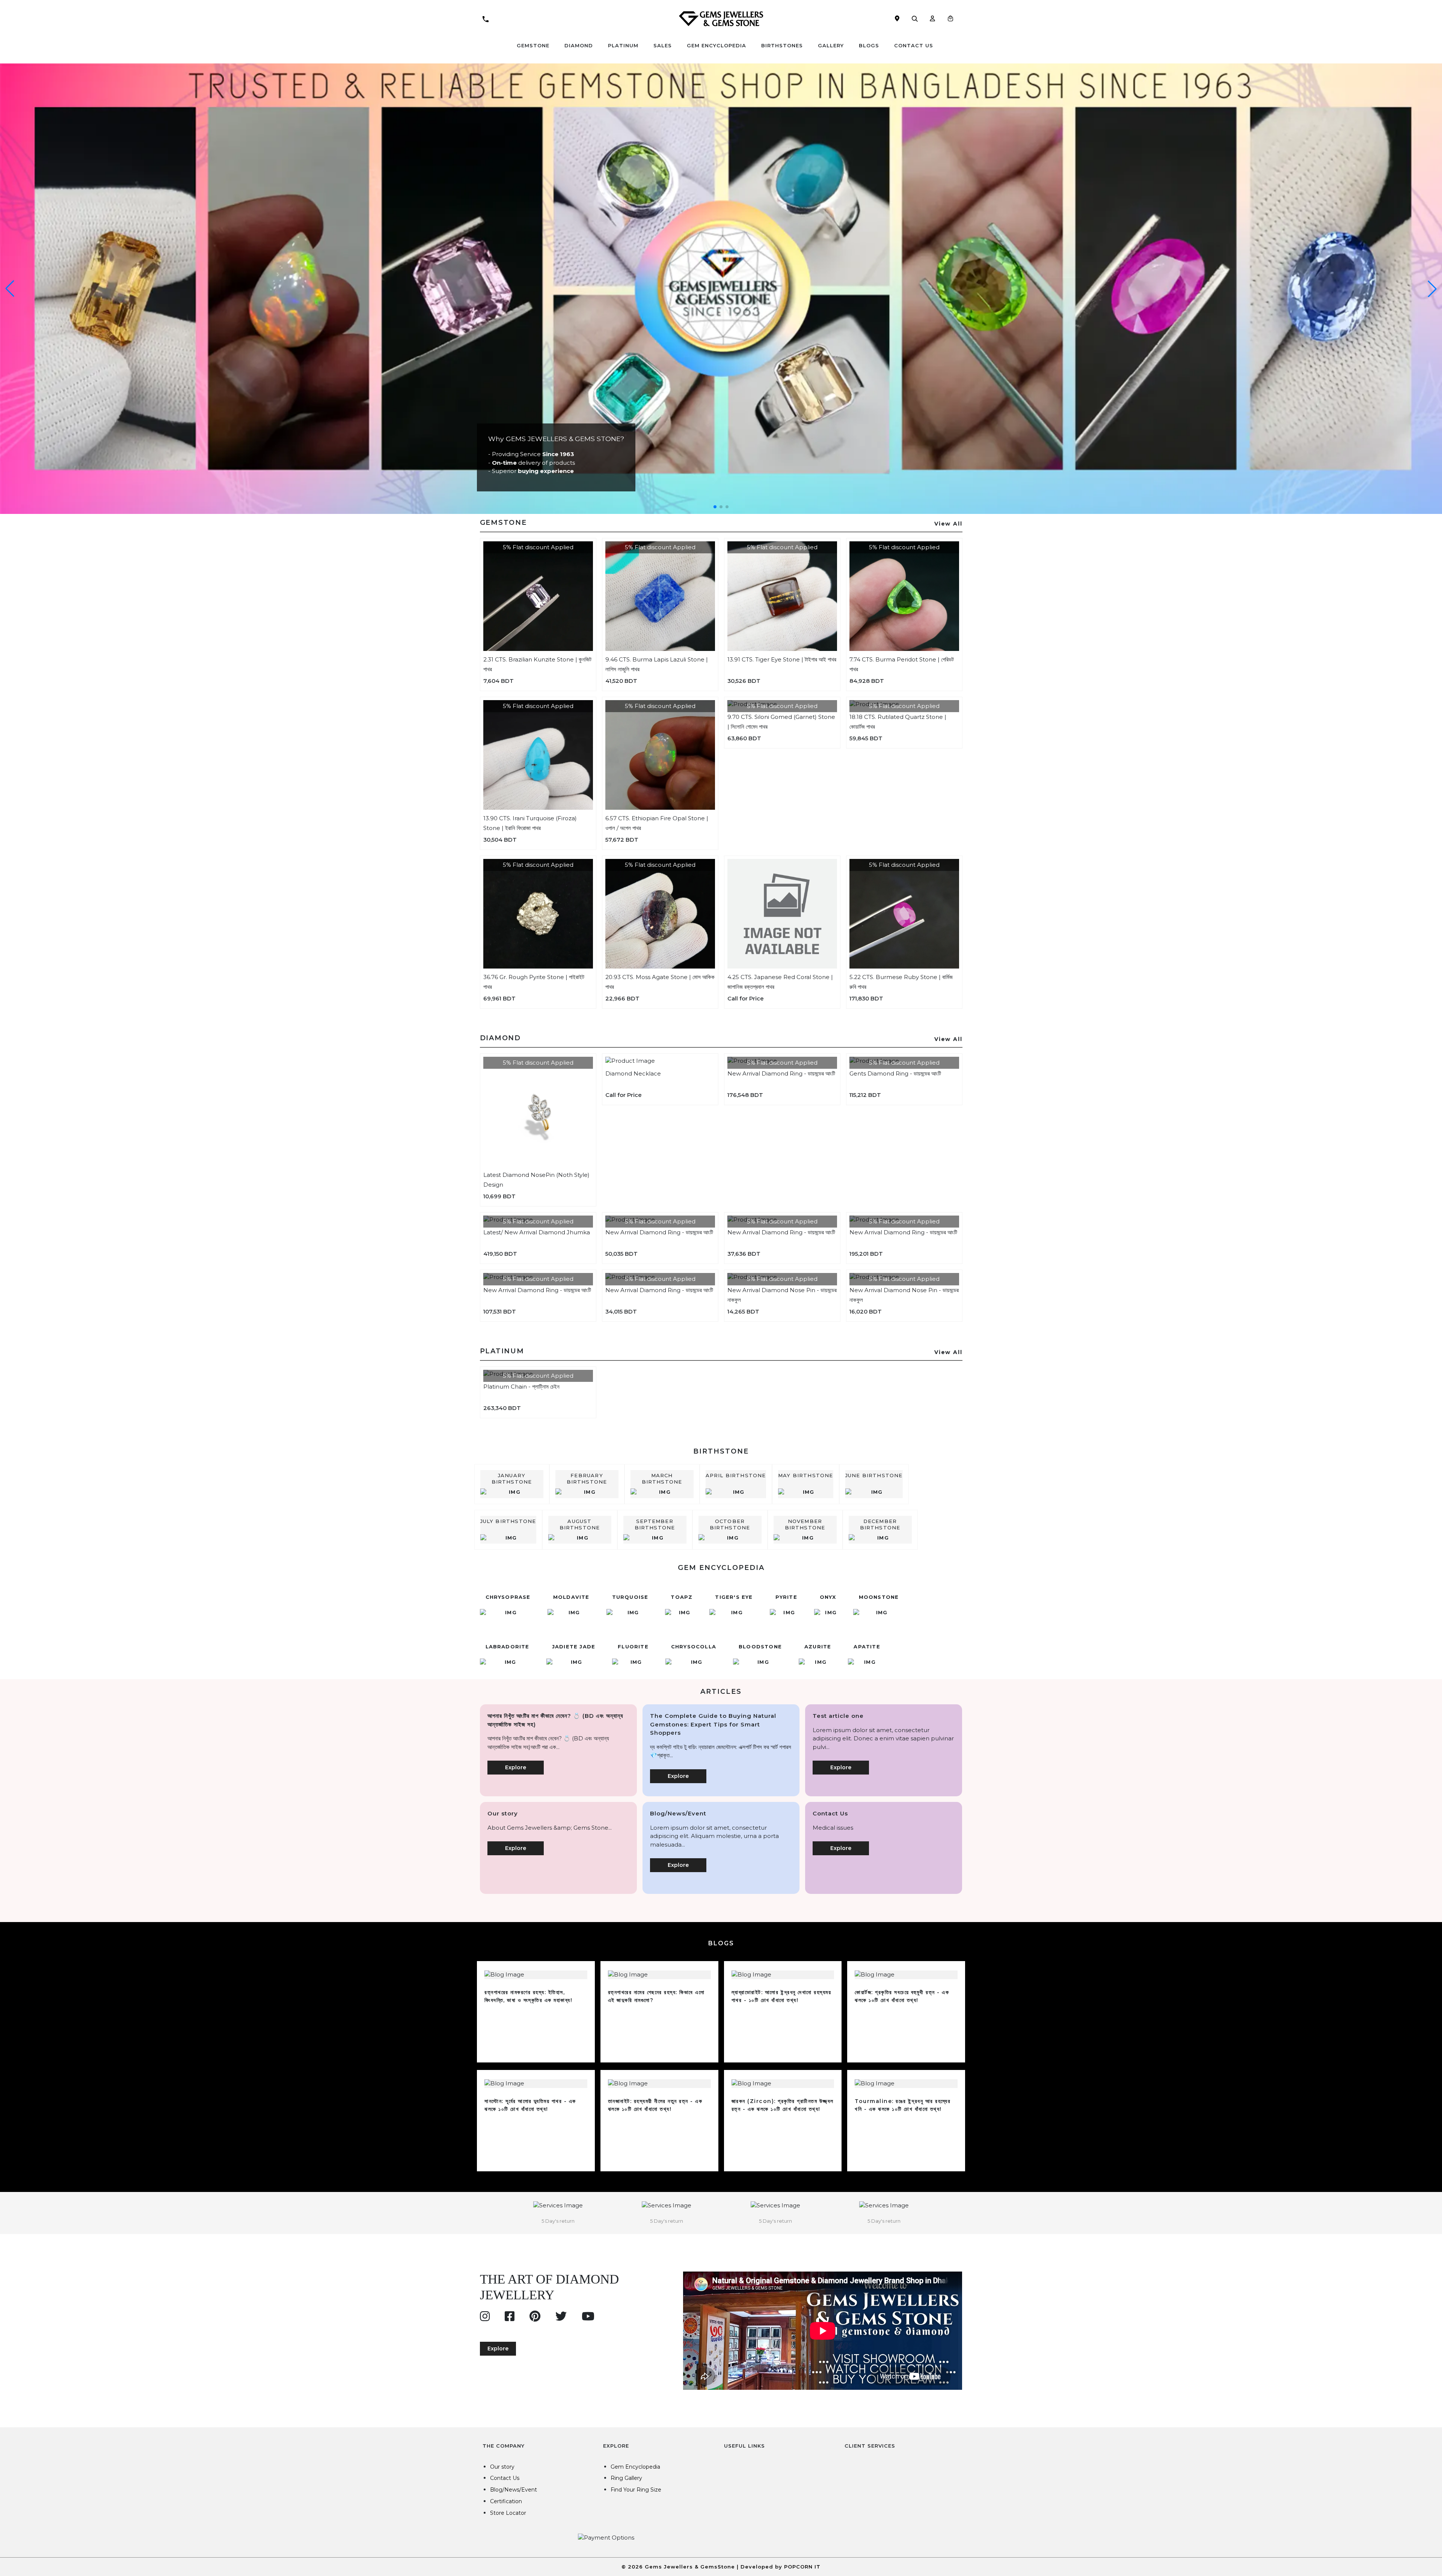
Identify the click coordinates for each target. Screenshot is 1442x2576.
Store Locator (508, 2513)
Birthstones (782, 45)
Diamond (579, 45)
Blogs (869, 45)
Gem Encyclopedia (716, 45)
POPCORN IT (802, 2567)
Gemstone (533, 45)
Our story (502, 2467)
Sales (663, 45)
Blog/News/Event (514, 2490)
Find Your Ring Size (636, 2490)
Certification (506, 2501)
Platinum (623, 45)
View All (948, 524)
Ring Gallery (626, 2478)
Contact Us (914, 45)
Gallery (831, 45)
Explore (516, 1767)
